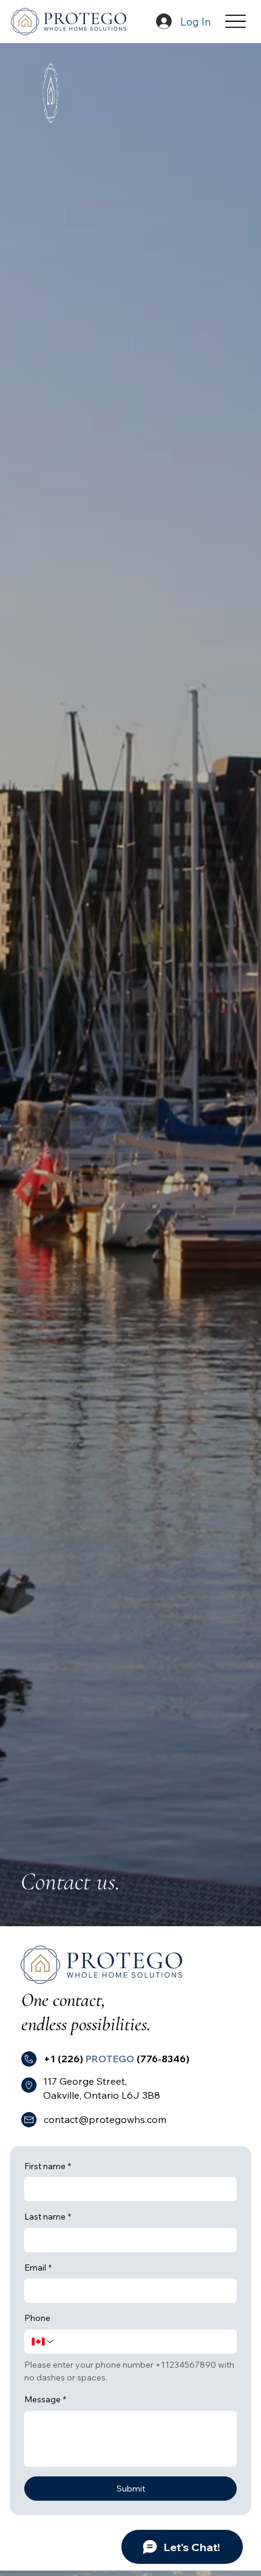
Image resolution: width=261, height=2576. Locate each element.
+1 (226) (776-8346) (117, 2059)
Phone (37, 2318)
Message (45, 2399)
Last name (48, 2217)
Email (38, 2268)
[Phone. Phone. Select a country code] (43, 2342)
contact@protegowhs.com (105, 2119)
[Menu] (236, 22)
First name (48, 2166)
